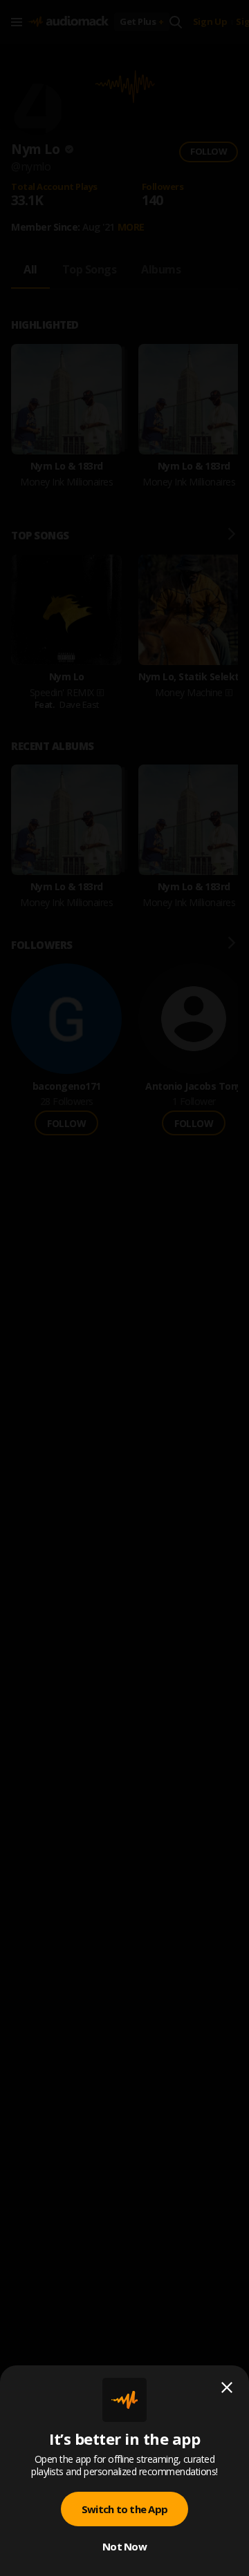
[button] (124, 1288)
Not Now (124, 2546)
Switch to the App (124, 2509)
